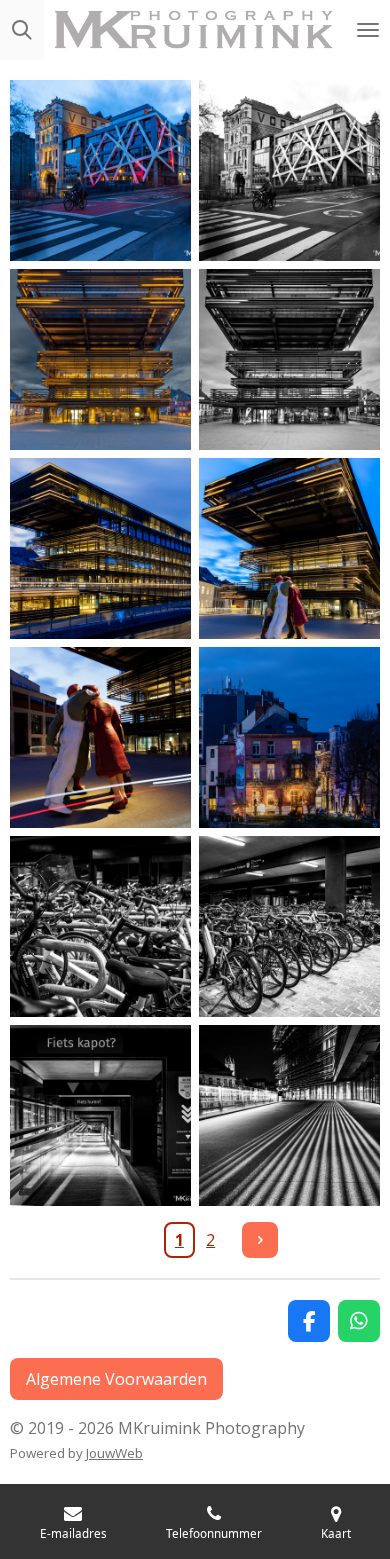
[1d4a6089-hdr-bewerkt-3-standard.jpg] (100, 359)
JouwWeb (114, 1453)
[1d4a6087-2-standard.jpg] (289, 170)
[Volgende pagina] (260, 1240)
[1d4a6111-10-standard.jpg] (289, 926)
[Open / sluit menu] (368, 30)
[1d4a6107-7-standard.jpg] (100, 737)
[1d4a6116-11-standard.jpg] (100, 1115)
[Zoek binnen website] (22, 30)
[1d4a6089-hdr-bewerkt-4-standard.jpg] (289, 359)
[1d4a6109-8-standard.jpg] (289, 737)
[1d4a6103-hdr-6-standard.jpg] (289, 548)
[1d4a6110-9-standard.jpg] (100, 926)
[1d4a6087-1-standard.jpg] (100, 170)
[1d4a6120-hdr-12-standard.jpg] (289, 1115)
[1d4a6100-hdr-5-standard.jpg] (100, 548)
